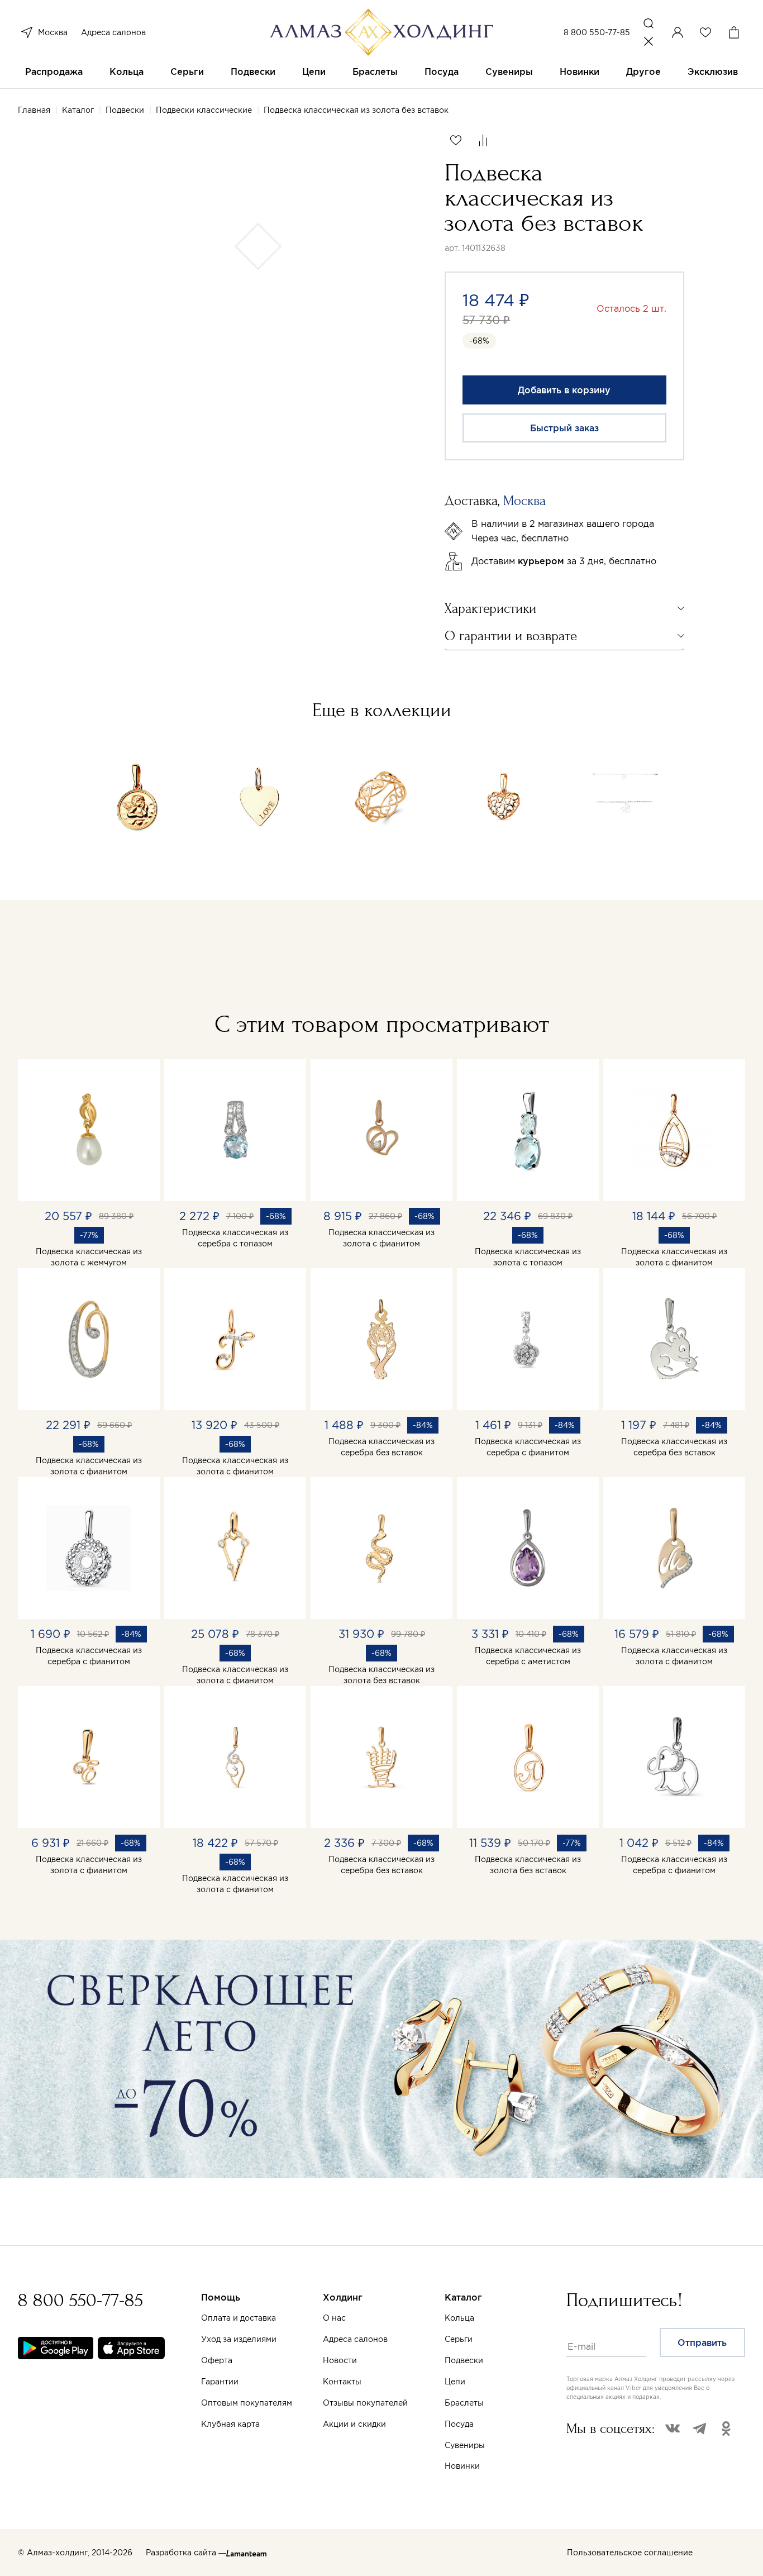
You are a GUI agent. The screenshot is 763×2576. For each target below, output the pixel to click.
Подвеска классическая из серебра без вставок (381, 1447)
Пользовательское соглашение (630, 2553)
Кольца (127, 72)
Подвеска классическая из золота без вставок (381, 1675)
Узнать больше (506, 2445)
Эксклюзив (713, 72)
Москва (53, 32)
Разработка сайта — (186, 2553)
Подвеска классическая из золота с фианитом (381, 1238)
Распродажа (54, 72)
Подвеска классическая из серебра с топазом (235, 1238)
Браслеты (375, 72)
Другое (643, 72)
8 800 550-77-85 (597, 32)
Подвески (253, 72)
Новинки (580, 72)
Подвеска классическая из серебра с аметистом (528, 1656)
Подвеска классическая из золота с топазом (528, 1257)
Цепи (314, 72)
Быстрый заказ (564, 428)
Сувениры (509, 72)
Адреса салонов (113, 32)
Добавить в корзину (564, 390)
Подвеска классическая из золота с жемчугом (89, 1257)
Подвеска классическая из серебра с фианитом (528, 1447)
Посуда (442, 72)
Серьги (187, 72)
